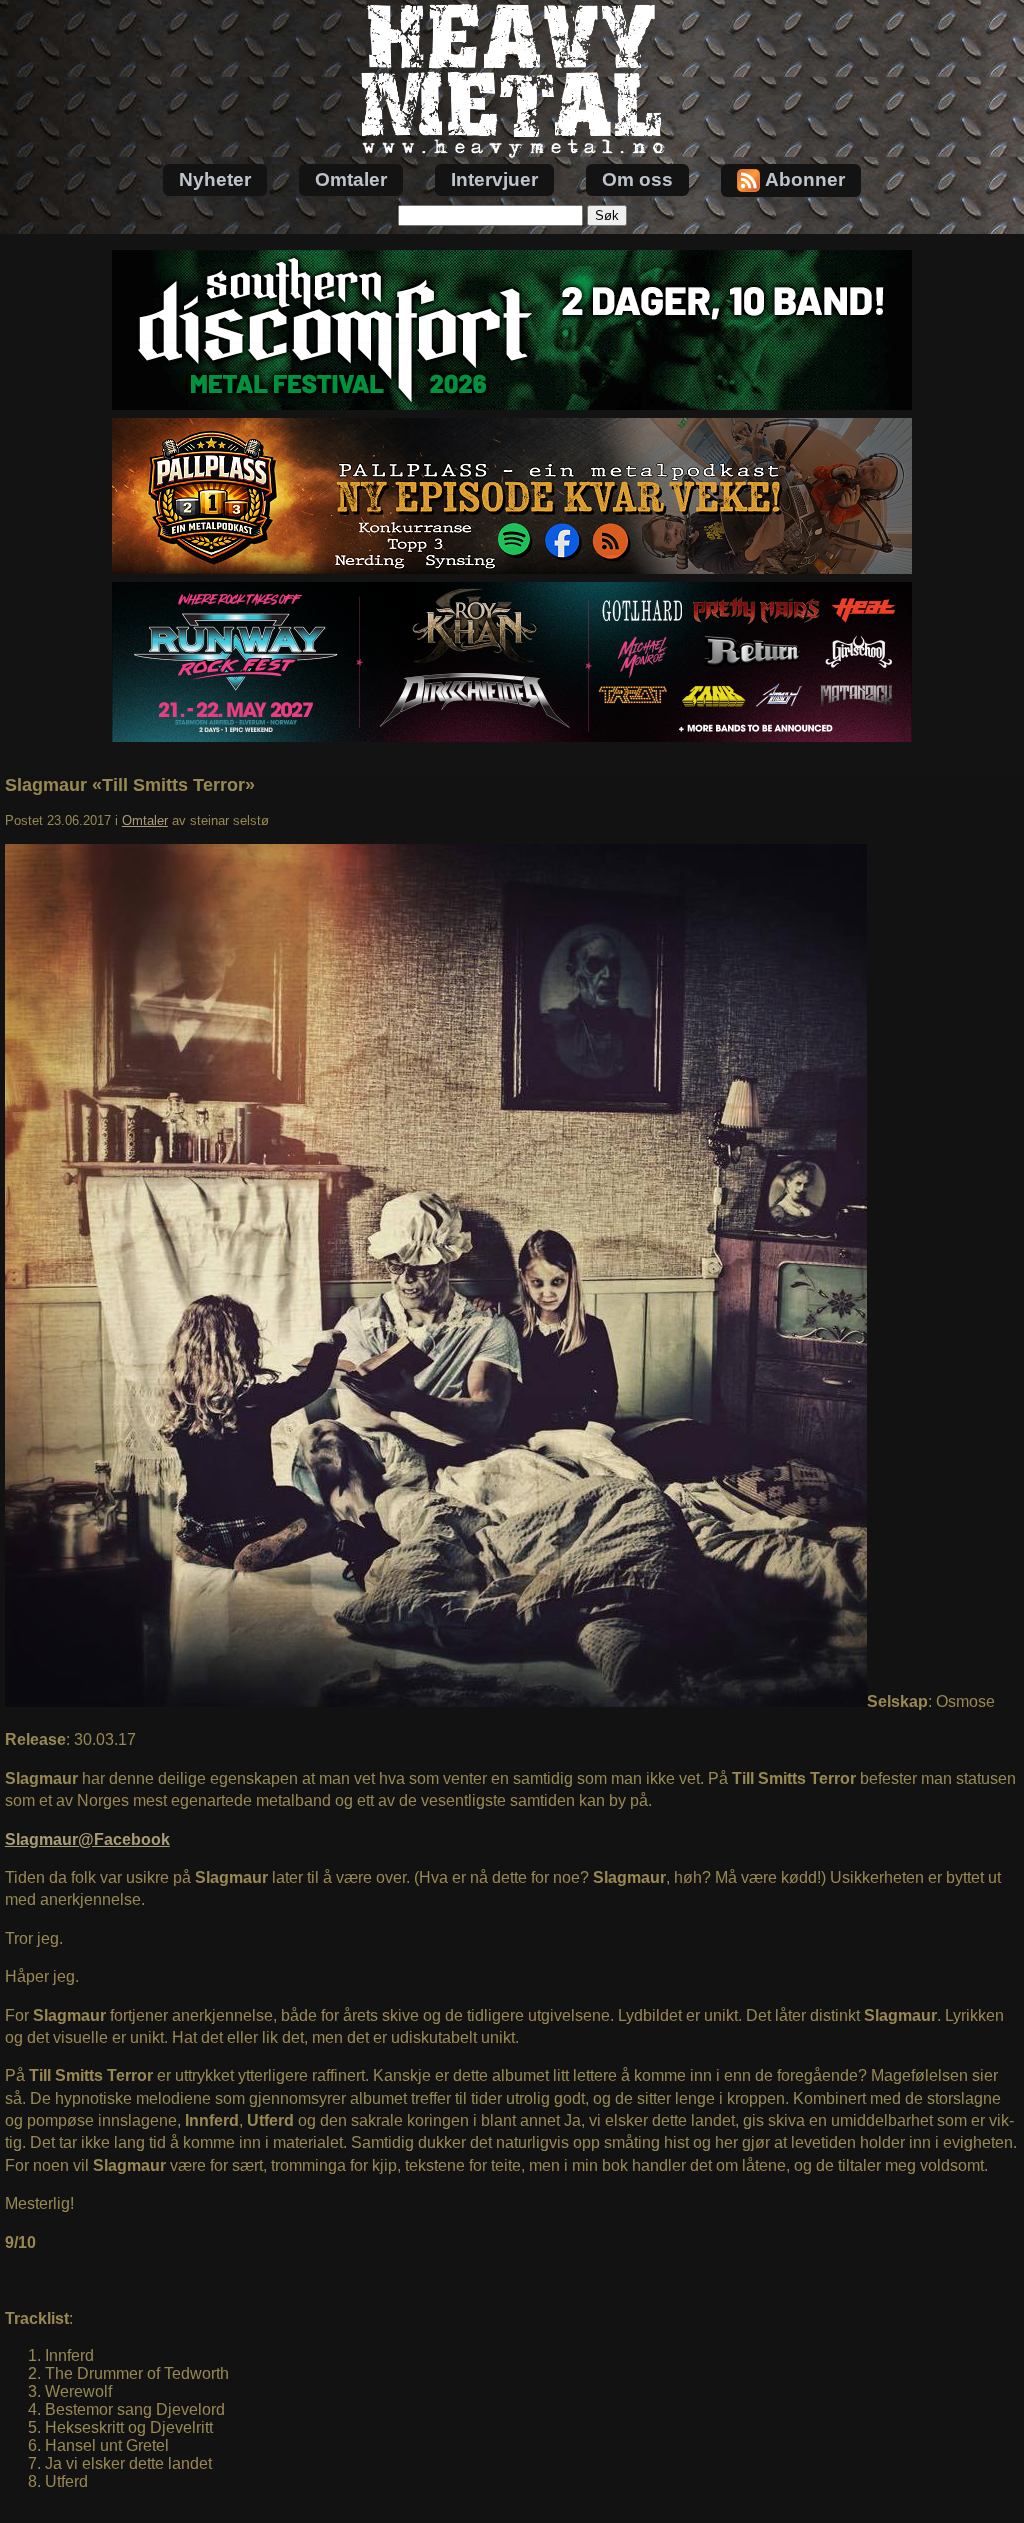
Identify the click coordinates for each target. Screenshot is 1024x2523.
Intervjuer (494, 179)
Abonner (805, 179)
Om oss (637, 179)
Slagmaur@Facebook (87, 1839)
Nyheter (215, 179)
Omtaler (351, 179)
